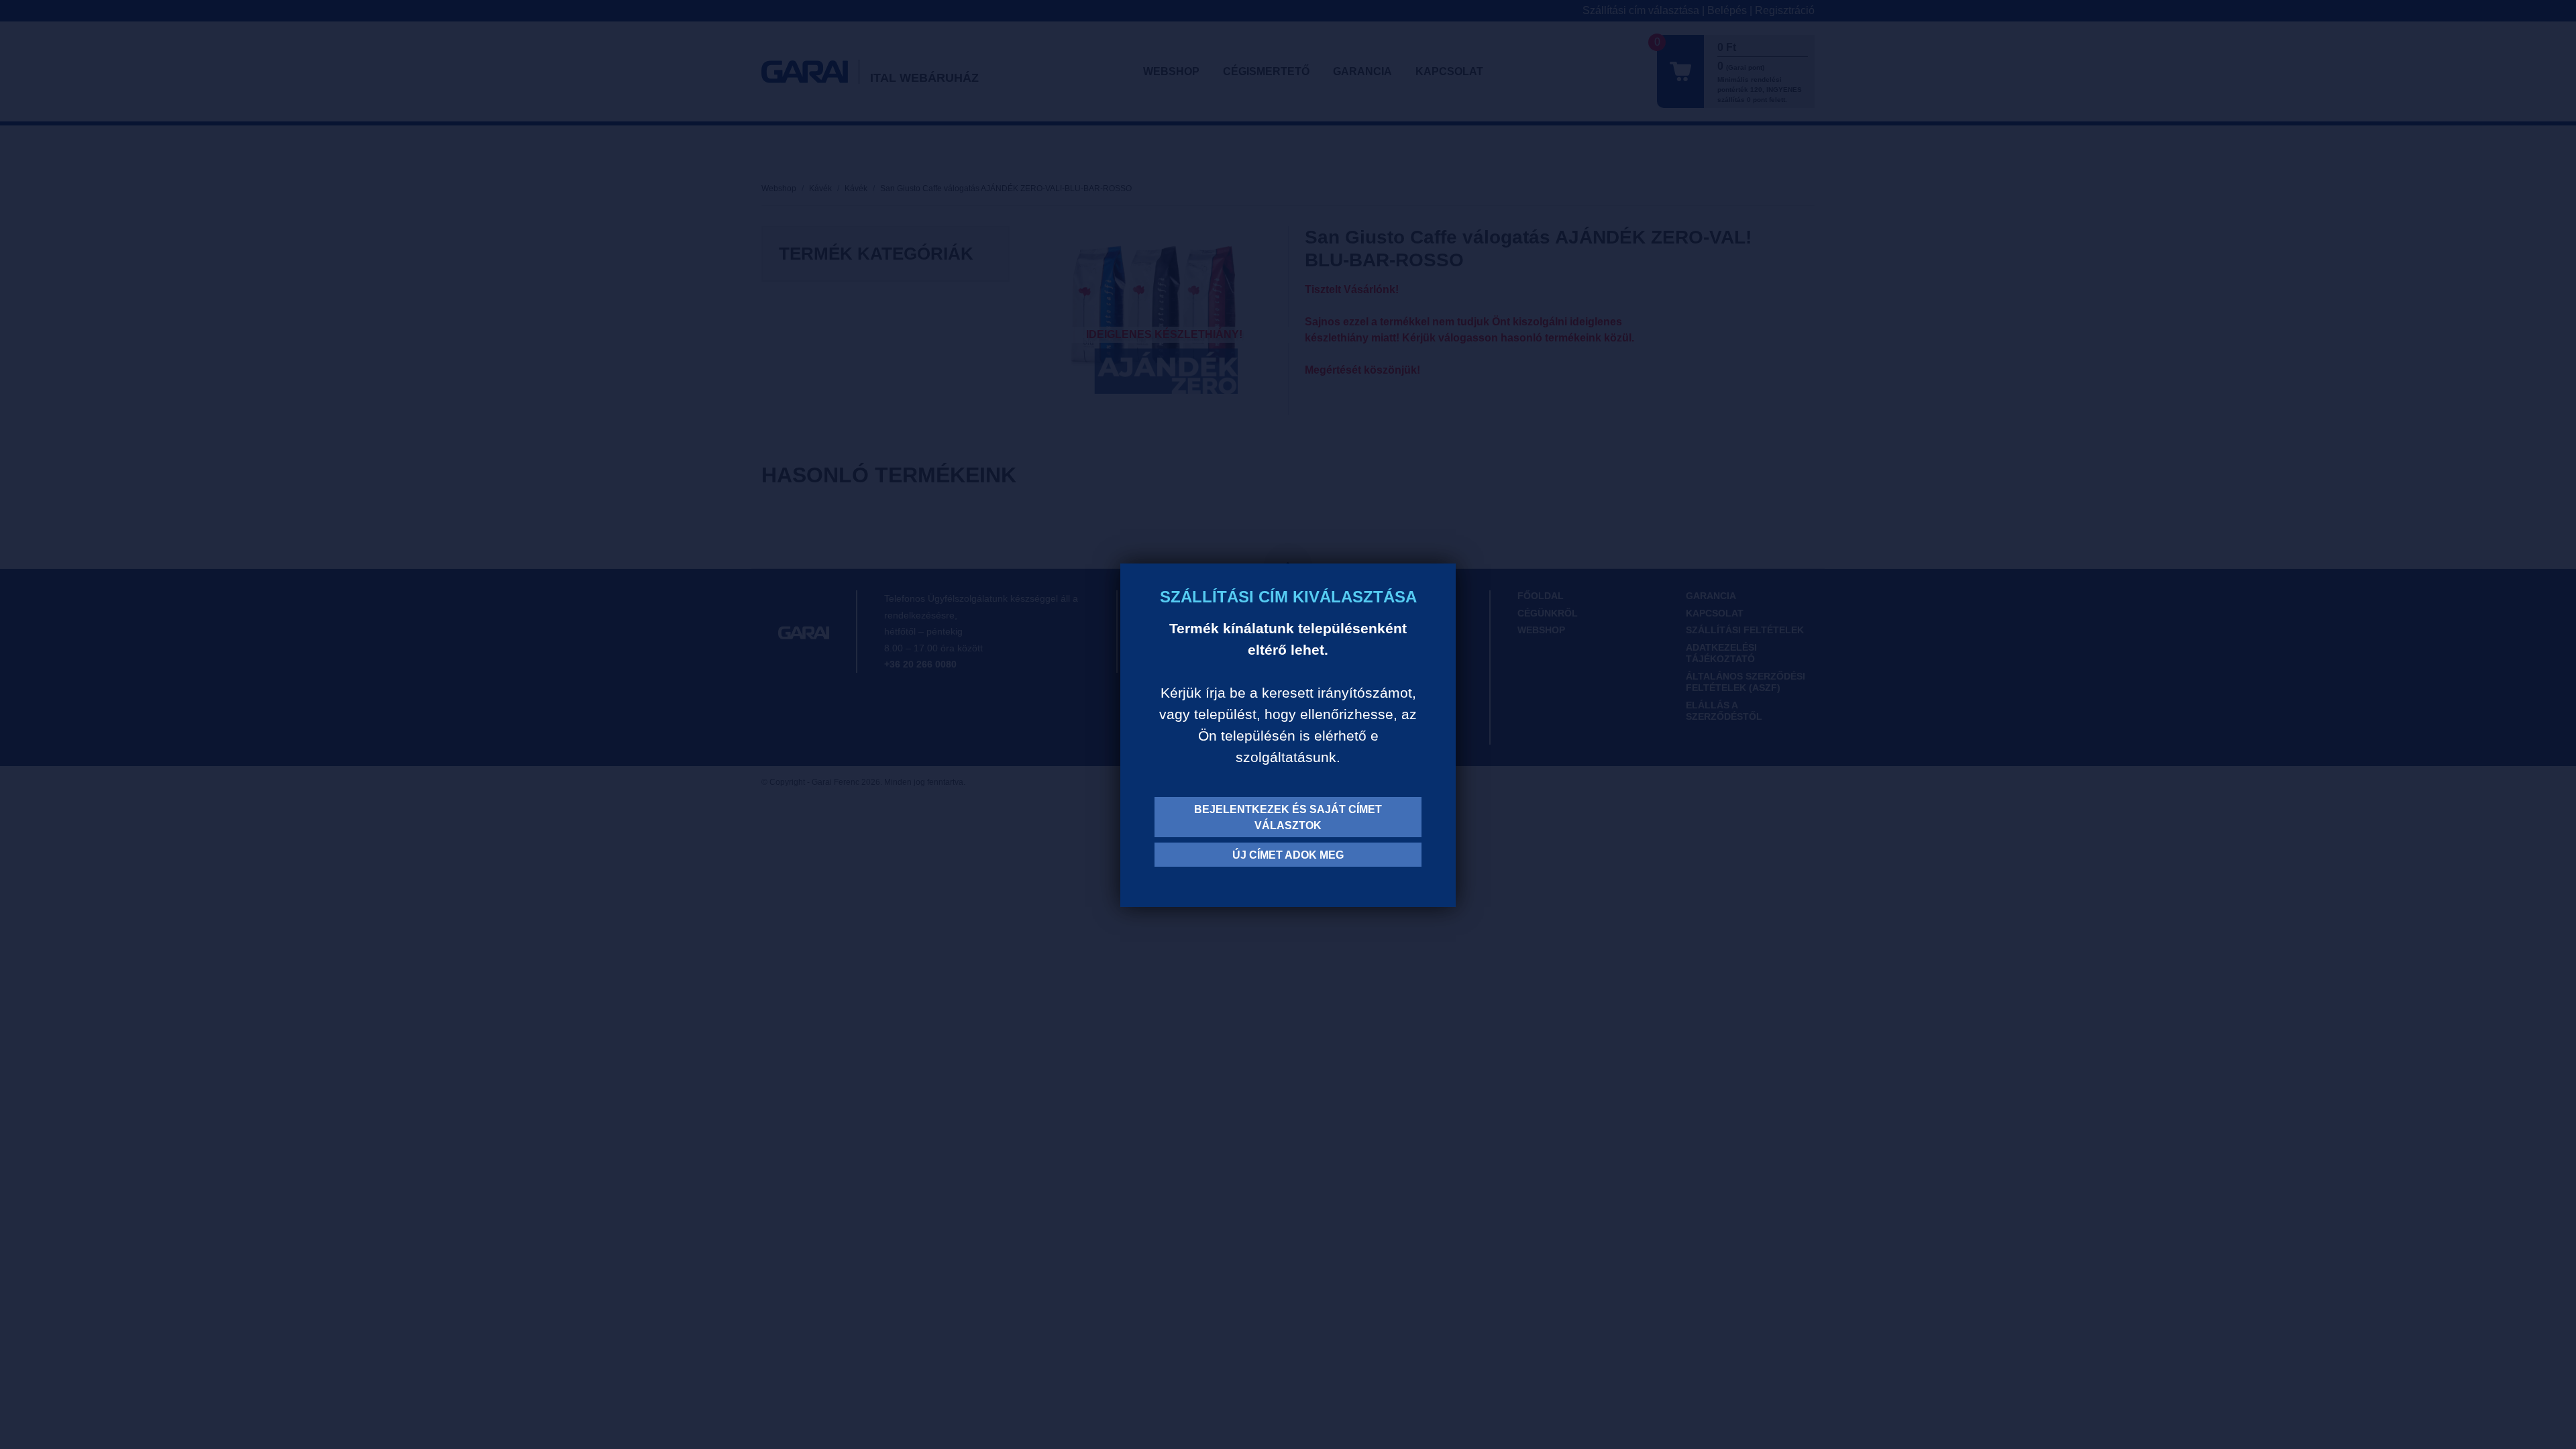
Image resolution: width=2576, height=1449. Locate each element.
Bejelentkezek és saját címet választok (1288, 817)
